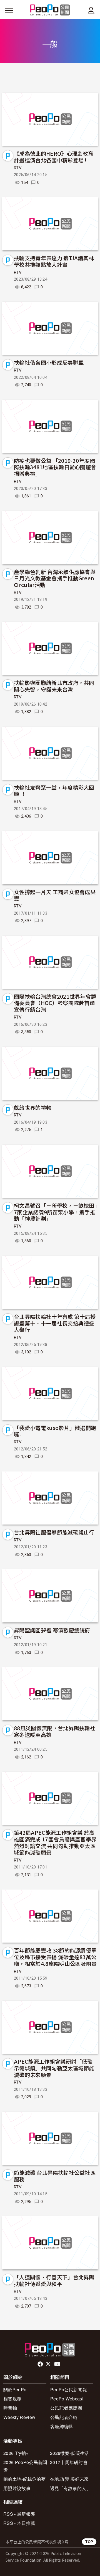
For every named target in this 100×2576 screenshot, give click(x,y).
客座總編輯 (62, 2426)
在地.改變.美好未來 (69, 2479)
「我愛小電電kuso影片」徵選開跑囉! (55, 1431)
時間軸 (10, 2408)
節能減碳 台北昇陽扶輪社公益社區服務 (55, 2176)
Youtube (58, 2364)
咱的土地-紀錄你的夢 (24, 2479)
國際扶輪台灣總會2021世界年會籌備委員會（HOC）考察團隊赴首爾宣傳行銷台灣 (55, 1003)
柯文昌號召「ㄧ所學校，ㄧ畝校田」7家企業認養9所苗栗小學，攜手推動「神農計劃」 (55, 1212)
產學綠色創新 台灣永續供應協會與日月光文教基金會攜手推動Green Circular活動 (55, 578)
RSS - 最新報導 (19, 2514)
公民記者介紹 (64, 2417)
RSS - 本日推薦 (19, 2523)
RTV (18, 168)
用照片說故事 (17, 2488)
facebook (41, 2364)
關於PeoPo (15, 2390)
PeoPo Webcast (67, 2399)
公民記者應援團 (66, 2408)
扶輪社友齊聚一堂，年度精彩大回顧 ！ (54, 791)
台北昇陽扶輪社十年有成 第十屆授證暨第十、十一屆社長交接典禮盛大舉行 (55, 1323)
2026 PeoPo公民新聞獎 (25, 2466)
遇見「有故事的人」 (70, 2488)
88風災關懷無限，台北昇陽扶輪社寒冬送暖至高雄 (55, 1731)
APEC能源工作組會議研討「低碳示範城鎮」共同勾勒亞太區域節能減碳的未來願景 (54, 2068)
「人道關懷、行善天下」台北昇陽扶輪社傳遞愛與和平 (54, 2280)
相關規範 (12, 2399)
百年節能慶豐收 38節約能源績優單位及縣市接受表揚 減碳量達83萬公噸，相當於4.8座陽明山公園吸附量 (55, 1957)
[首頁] (50, 10)
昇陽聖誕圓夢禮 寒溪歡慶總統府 (52, 1630)
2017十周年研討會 (69, 2462)
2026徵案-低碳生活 (70, 2453)
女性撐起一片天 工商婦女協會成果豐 (55, 895)
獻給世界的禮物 (33, 1107)
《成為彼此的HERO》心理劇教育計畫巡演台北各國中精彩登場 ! (54, 157)
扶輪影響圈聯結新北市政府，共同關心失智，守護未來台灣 (54, 686)
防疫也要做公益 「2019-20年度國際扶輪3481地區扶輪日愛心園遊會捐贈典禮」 (55, 467)
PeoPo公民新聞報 (69, 2390)
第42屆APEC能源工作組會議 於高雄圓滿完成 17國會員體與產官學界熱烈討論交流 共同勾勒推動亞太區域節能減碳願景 (55, 1842)
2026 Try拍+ (16, 2453)
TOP (89, 2542)
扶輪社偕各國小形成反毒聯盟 (49, 362)
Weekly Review (19, 2417)
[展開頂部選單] (91, 11)
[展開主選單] (9, 11)
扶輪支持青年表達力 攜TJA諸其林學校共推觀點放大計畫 (54, 261)
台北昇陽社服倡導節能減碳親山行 (54, 1532)
